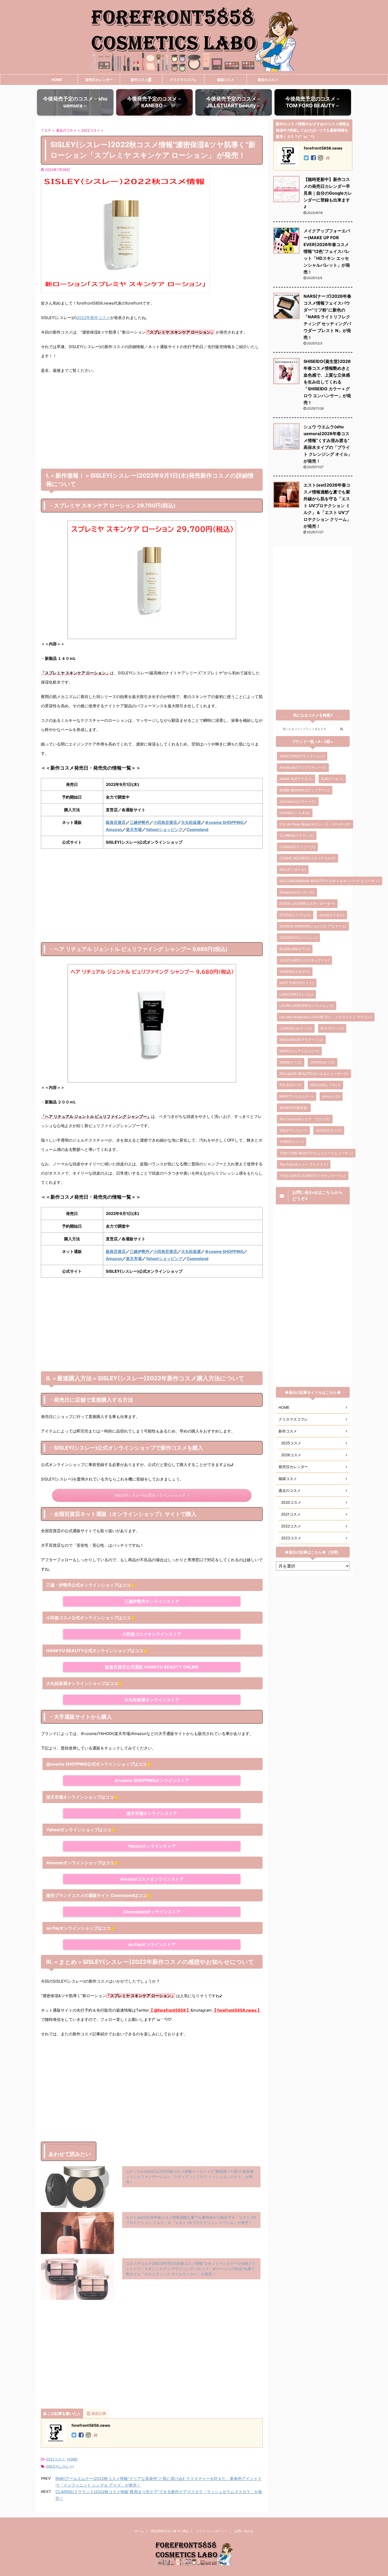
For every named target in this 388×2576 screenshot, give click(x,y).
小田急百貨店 (165, 822)
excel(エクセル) (332, 915)
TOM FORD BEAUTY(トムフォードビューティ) (316, 1153)
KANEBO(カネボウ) (295, 972)
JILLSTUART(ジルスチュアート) (304, 960)
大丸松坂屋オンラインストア (152, 1700)
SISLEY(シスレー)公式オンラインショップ (150, 1495)
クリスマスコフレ (183, 80)
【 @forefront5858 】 (170, 2010)
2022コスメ (56, 2459)
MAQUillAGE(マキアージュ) (301, 1040)
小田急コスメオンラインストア (152, 1634)
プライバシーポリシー (212, 2531)
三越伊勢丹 (139, 822)
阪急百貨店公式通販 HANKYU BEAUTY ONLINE (152, 1667)
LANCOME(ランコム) (296, 994)
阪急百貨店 (116, 822)
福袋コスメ (226, 80)
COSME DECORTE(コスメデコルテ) (307, 858)
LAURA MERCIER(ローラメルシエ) (307, 1006)
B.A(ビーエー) (332, 779)
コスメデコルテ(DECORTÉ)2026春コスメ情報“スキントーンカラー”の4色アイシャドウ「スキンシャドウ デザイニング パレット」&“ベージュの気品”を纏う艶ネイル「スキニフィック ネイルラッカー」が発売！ (191, 2269)
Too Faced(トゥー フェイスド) (304, 1164)
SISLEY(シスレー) (60, 2466)
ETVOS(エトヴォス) (295, 915)
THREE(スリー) (292, 1142)
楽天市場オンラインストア (152, 1813)
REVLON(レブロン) (325, 1085)
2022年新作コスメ (93, 318)
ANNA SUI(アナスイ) (296, 779)
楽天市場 (134, 830)
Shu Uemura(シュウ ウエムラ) (305, 1119)
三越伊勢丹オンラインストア (152, 1601)
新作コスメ (139, 80)
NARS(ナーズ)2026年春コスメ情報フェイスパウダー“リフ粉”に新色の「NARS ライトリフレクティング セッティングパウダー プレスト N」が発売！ (327, 317)
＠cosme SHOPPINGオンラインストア (152, 1780)
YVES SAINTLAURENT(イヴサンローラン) (313, 1176)
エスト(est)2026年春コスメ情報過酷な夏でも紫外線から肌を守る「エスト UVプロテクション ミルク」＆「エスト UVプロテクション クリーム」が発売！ (327, 506)
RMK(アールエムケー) (297, 1096)
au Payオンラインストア (152, 1944)
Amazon (114, 830)
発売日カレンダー (99, 80)
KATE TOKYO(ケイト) (297, 983)
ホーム (139, 2531)
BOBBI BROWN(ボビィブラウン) (305, 790)
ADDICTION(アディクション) (302, 756)
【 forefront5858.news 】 (237, 2010)
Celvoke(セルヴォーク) (298, 801)
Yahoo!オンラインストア (152, 1846)
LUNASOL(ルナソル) (296, 1028)
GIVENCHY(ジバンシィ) (298, 938)
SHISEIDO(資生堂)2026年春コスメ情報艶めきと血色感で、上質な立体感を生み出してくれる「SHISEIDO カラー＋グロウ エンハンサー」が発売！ (327, 382)
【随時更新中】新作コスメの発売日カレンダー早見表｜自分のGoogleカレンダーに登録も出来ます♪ (328, 193)
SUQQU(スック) (329, 1130)
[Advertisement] (152, 426)
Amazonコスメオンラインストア (152, 1879)
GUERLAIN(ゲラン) (295, 949)
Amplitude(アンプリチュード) (303, 767)
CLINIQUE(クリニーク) (297, 847)
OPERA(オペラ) (323, 1062)
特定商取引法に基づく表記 (170, 2531)
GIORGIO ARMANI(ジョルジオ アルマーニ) (313, 926)
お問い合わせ (244, 2531)
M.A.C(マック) (332, 1028)
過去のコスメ (268, 80)
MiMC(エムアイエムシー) (299, 1051)
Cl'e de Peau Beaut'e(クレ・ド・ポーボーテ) (315, 824)
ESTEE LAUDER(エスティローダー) (307, 903)
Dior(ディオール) (293, 869)
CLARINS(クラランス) (297, 835)
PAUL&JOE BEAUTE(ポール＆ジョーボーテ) (314, 1074)
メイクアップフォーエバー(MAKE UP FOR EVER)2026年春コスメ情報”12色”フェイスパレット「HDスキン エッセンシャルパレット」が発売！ (327, 251)
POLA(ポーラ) (291, 1085)
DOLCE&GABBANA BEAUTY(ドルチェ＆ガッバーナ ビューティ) (330, 881)
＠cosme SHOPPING (224, 822)
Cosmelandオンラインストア (152, 1912)
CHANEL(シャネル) (295, 813)
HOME (57, 80)
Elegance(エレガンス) (297, 892)
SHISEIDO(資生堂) (294, 1108)
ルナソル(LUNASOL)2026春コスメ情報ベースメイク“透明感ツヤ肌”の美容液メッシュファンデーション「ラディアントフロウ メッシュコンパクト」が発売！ (190, 2177)
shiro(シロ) (331, 1096)
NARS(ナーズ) (291, 1062)
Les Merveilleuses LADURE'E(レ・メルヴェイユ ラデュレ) (326, 1017)
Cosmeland (198, 830)
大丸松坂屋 (191, 822)
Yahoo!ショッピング (164, 830)
